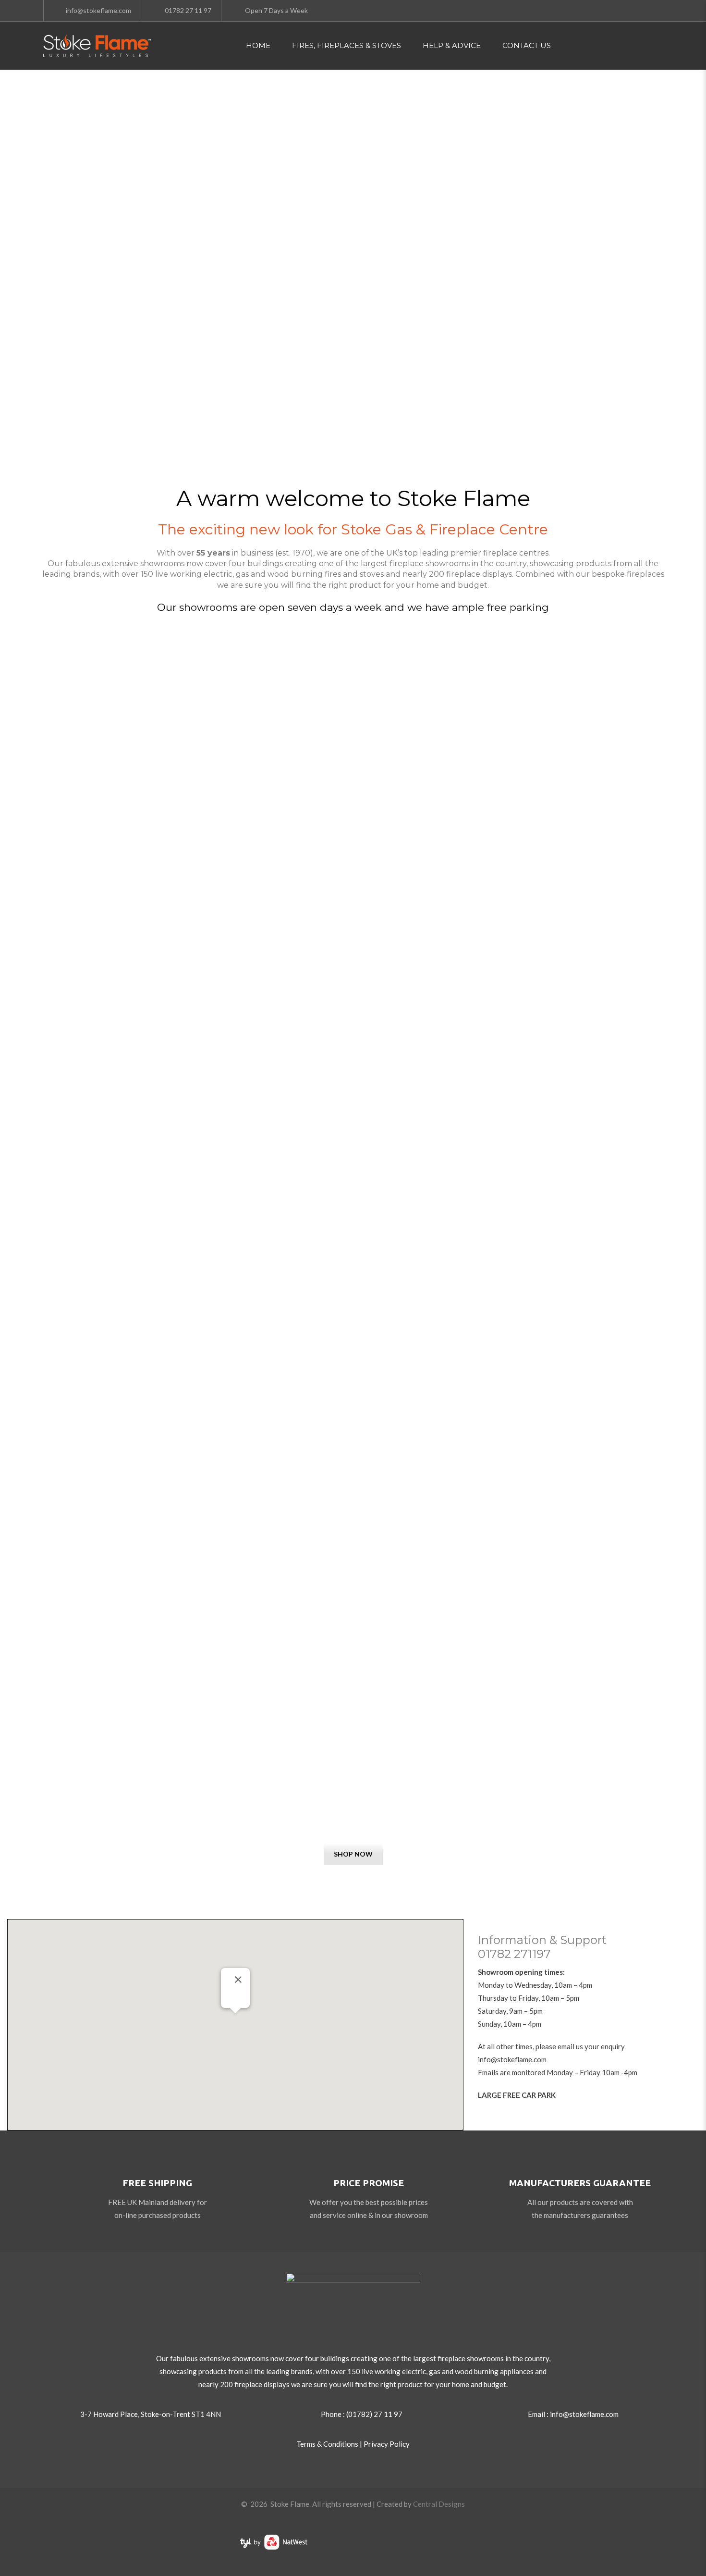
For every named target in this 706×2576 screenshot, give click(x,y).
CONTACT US (527, 45)
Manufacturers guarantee (580, 2183)
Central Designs (439, 2504)
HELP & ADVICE (452, 45)
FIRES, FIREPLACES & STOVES (347, 45)
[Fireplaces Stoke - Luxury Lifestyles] (97, 46)
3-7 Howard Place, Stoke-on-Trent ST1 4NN (151, 2414)
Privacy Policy (387, 2444)
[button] (235, 2019)
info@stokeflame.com (512, 2059)
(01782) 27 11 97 (374, 2414)
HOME (258, 45)
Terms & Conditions (327, 2444)
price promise (369, 2183)
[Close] (238, 1980)
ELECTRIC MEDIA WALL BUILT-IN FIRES (353, 1805)
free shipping (157, 2183)
